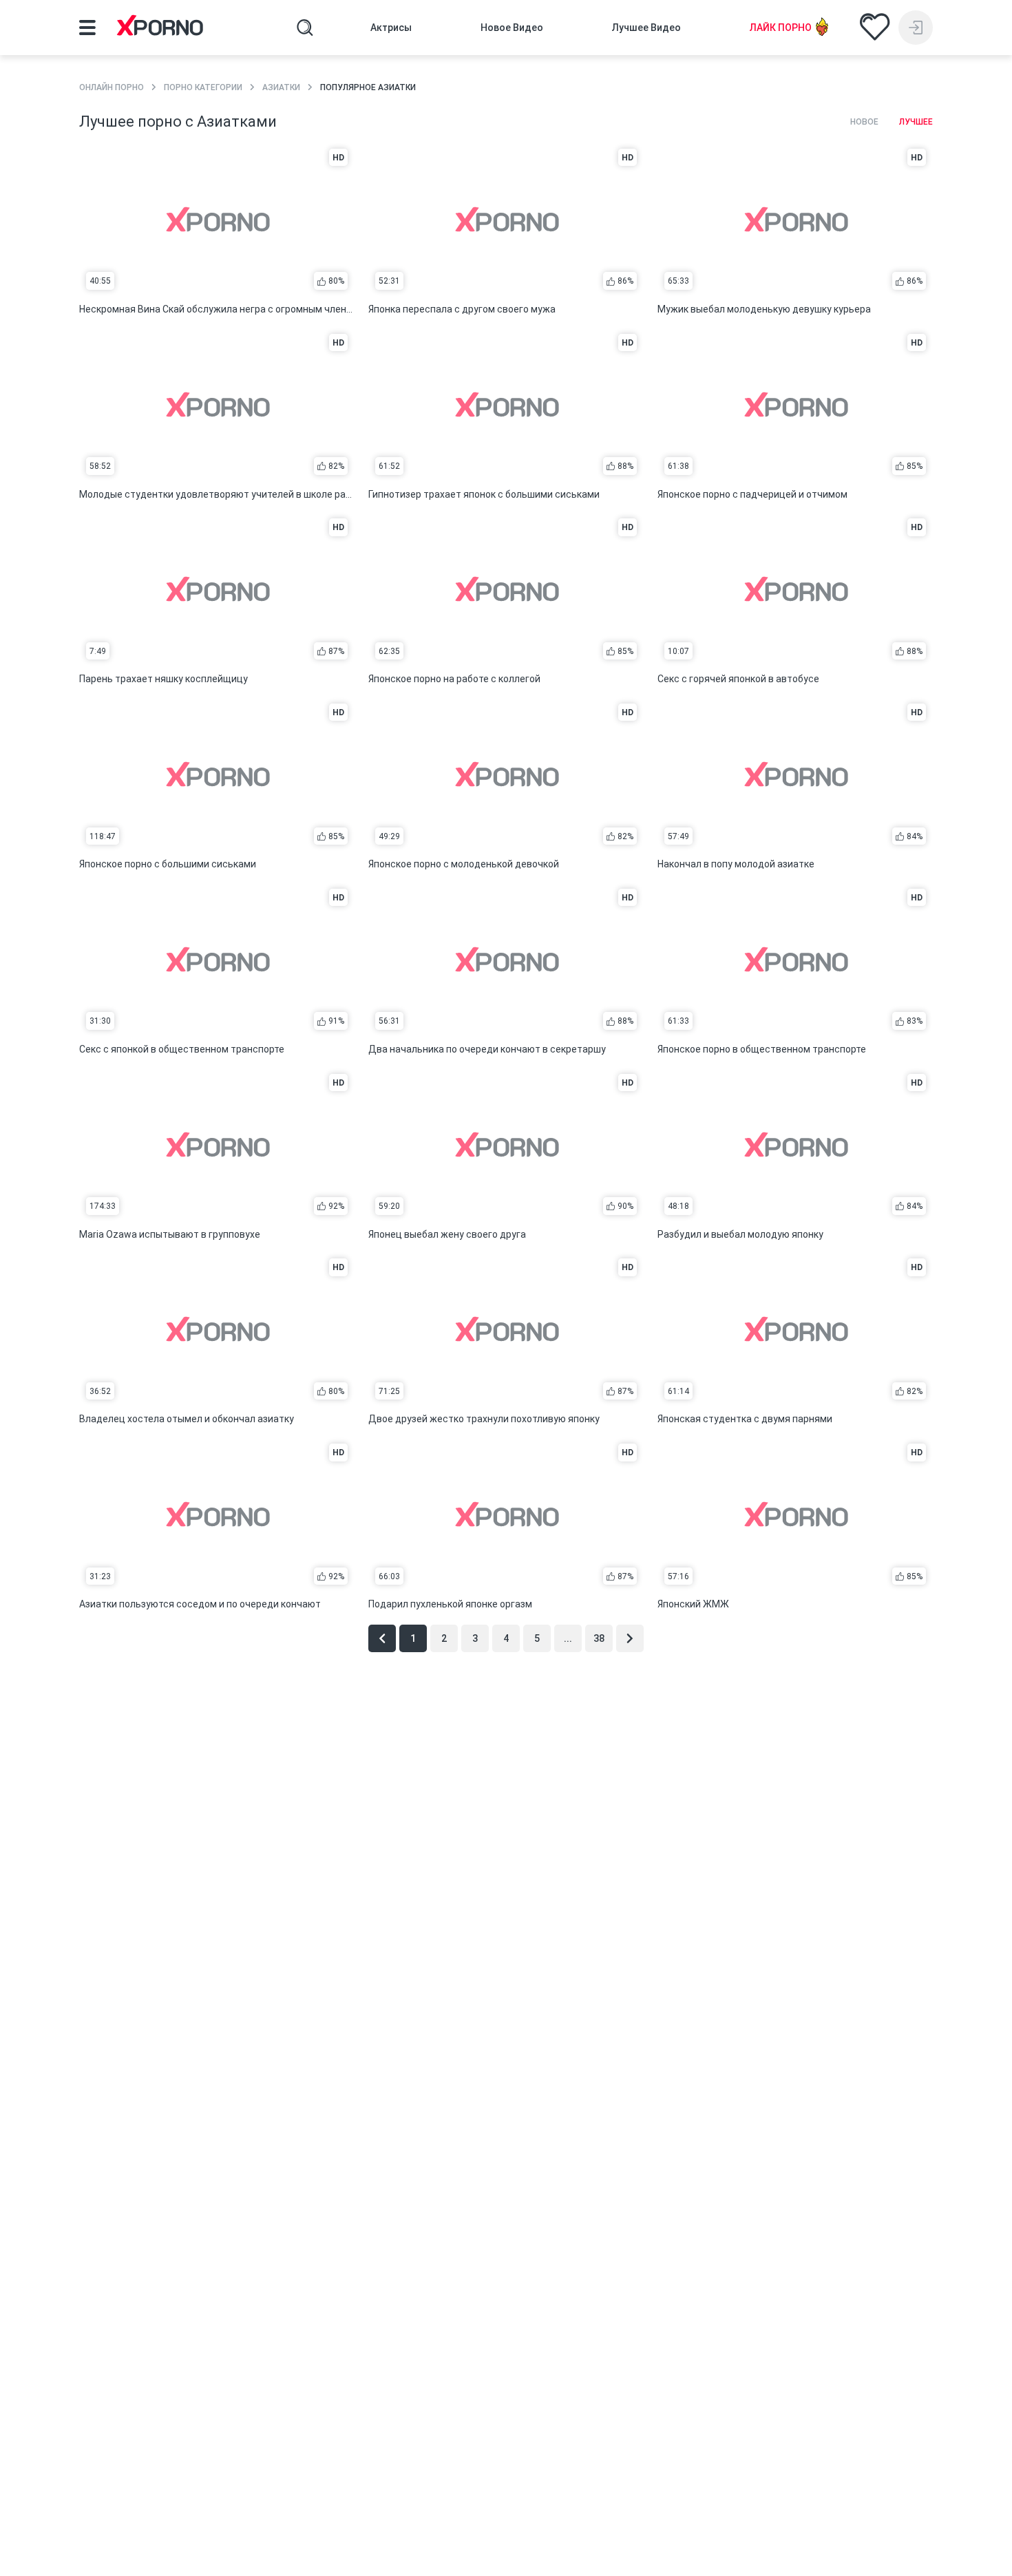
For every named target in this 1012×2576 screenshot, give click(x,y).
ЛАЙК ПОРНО (781, 28)
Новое (864, 122)
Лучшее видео (646, 28)
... (568, 1638)
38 (599, 1638)
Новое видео (512, 28)
